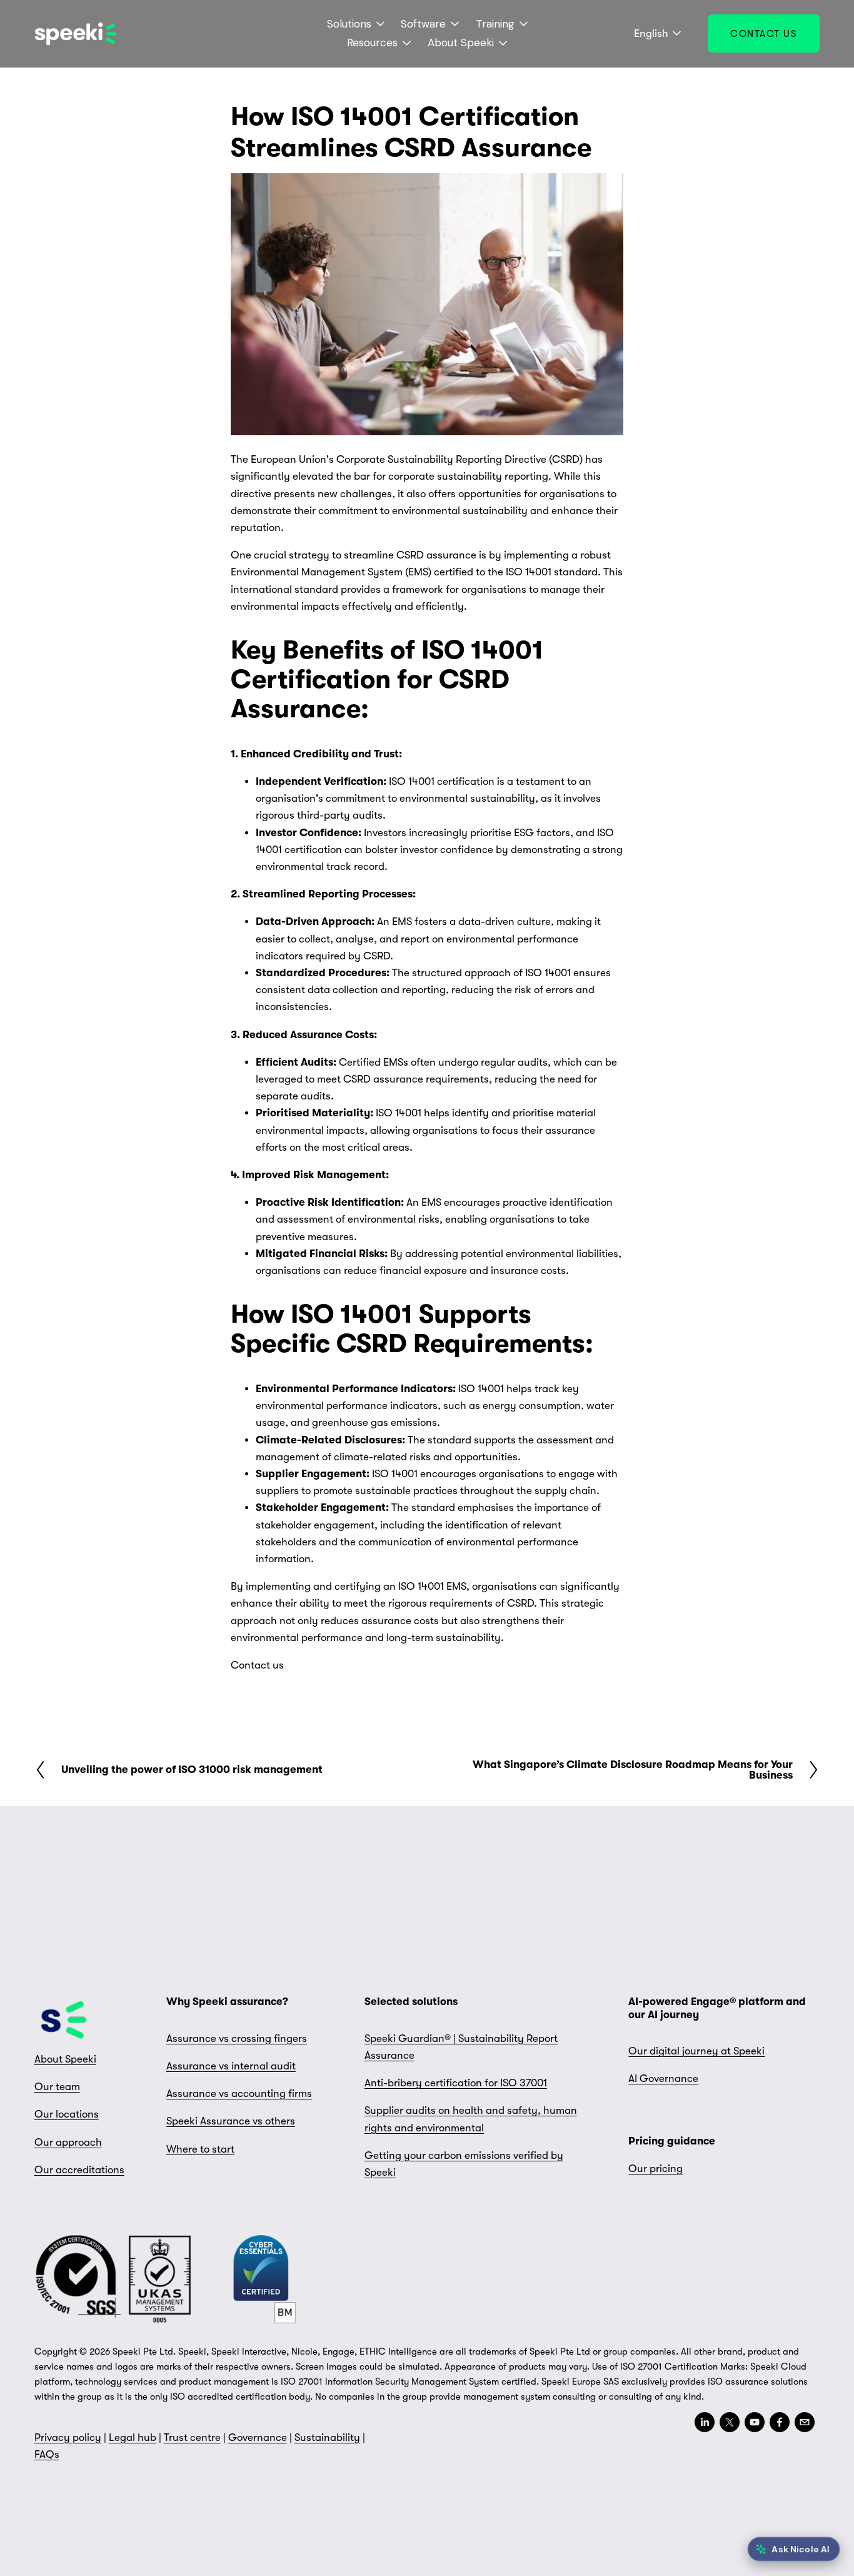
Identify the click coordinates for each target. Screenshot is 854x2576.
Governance (258, 2437)
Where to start (200, 2149)
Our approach (68, 2142)
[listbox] (650, 34)
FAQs (47, 2454)
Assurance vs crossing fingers (237, 2038)
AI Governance (663, 2078)
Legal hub (133, 2437)
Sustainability (327, 2437)
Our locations (67, 2114)
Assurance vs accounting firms (239, 2094)
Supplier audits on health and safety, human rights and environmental (471, 2119)
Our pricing (656, 2169)
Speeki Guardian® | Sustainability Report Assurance (461, 2047)
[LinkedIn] (705, 2422)
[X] (730, 2422)
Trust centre (192, 2437)
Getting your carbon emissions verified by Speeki (464, 2164)
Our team (57, 2087)
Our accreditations (79, 2170)
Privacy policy (68, 2437)
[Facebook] (780, 2422)
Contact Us (764, 34)
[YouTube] (755, 2422)
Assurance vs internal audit (231, 2066)
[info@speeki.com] (805, 2422)
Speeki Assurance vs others (231, 2121)
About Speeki (65, 2059)
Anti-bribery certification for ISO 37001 (456, 2083)
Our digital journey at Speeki (696, 2051)
